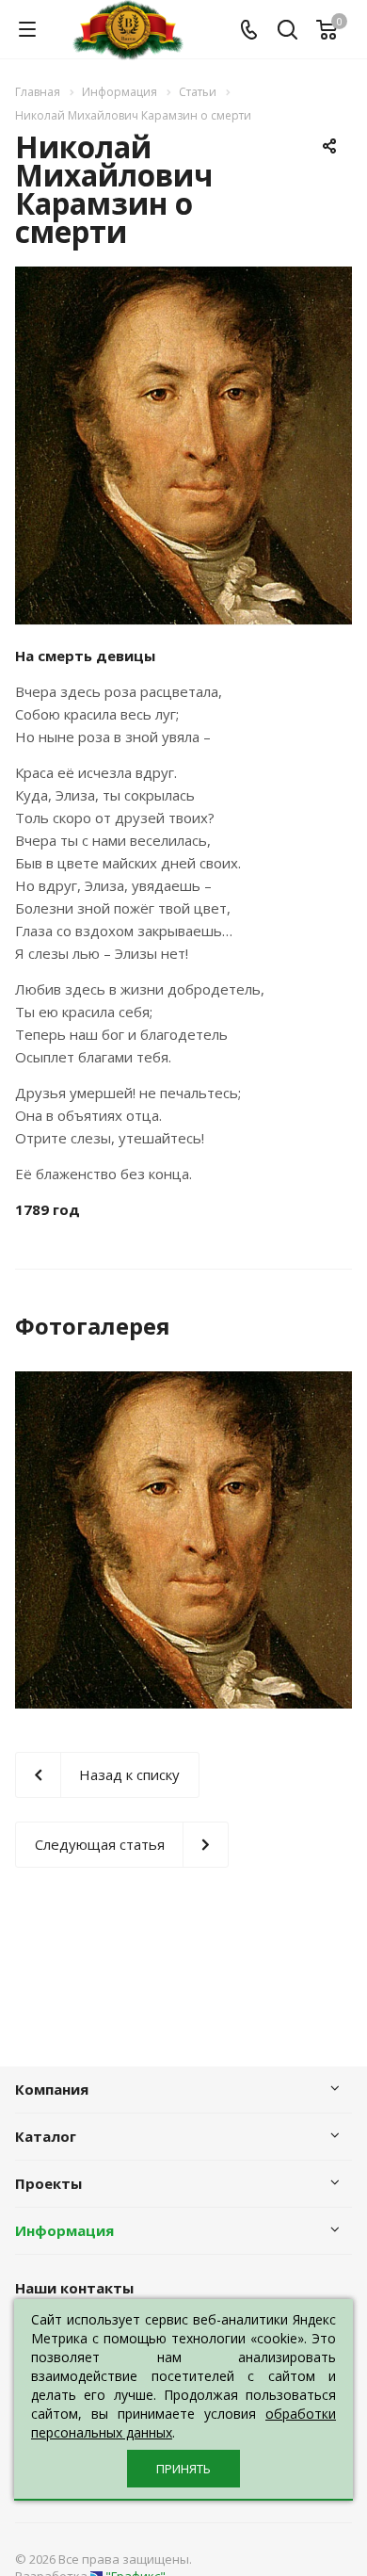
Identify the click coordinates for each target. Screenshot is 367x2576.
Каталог (46, 2136)
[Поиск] (287, 32)
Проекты (48, 2183)
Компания (52, 2089)
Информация (64, 2230)
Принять (183, 2469)
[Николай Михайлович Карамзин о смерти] (183, 278)
